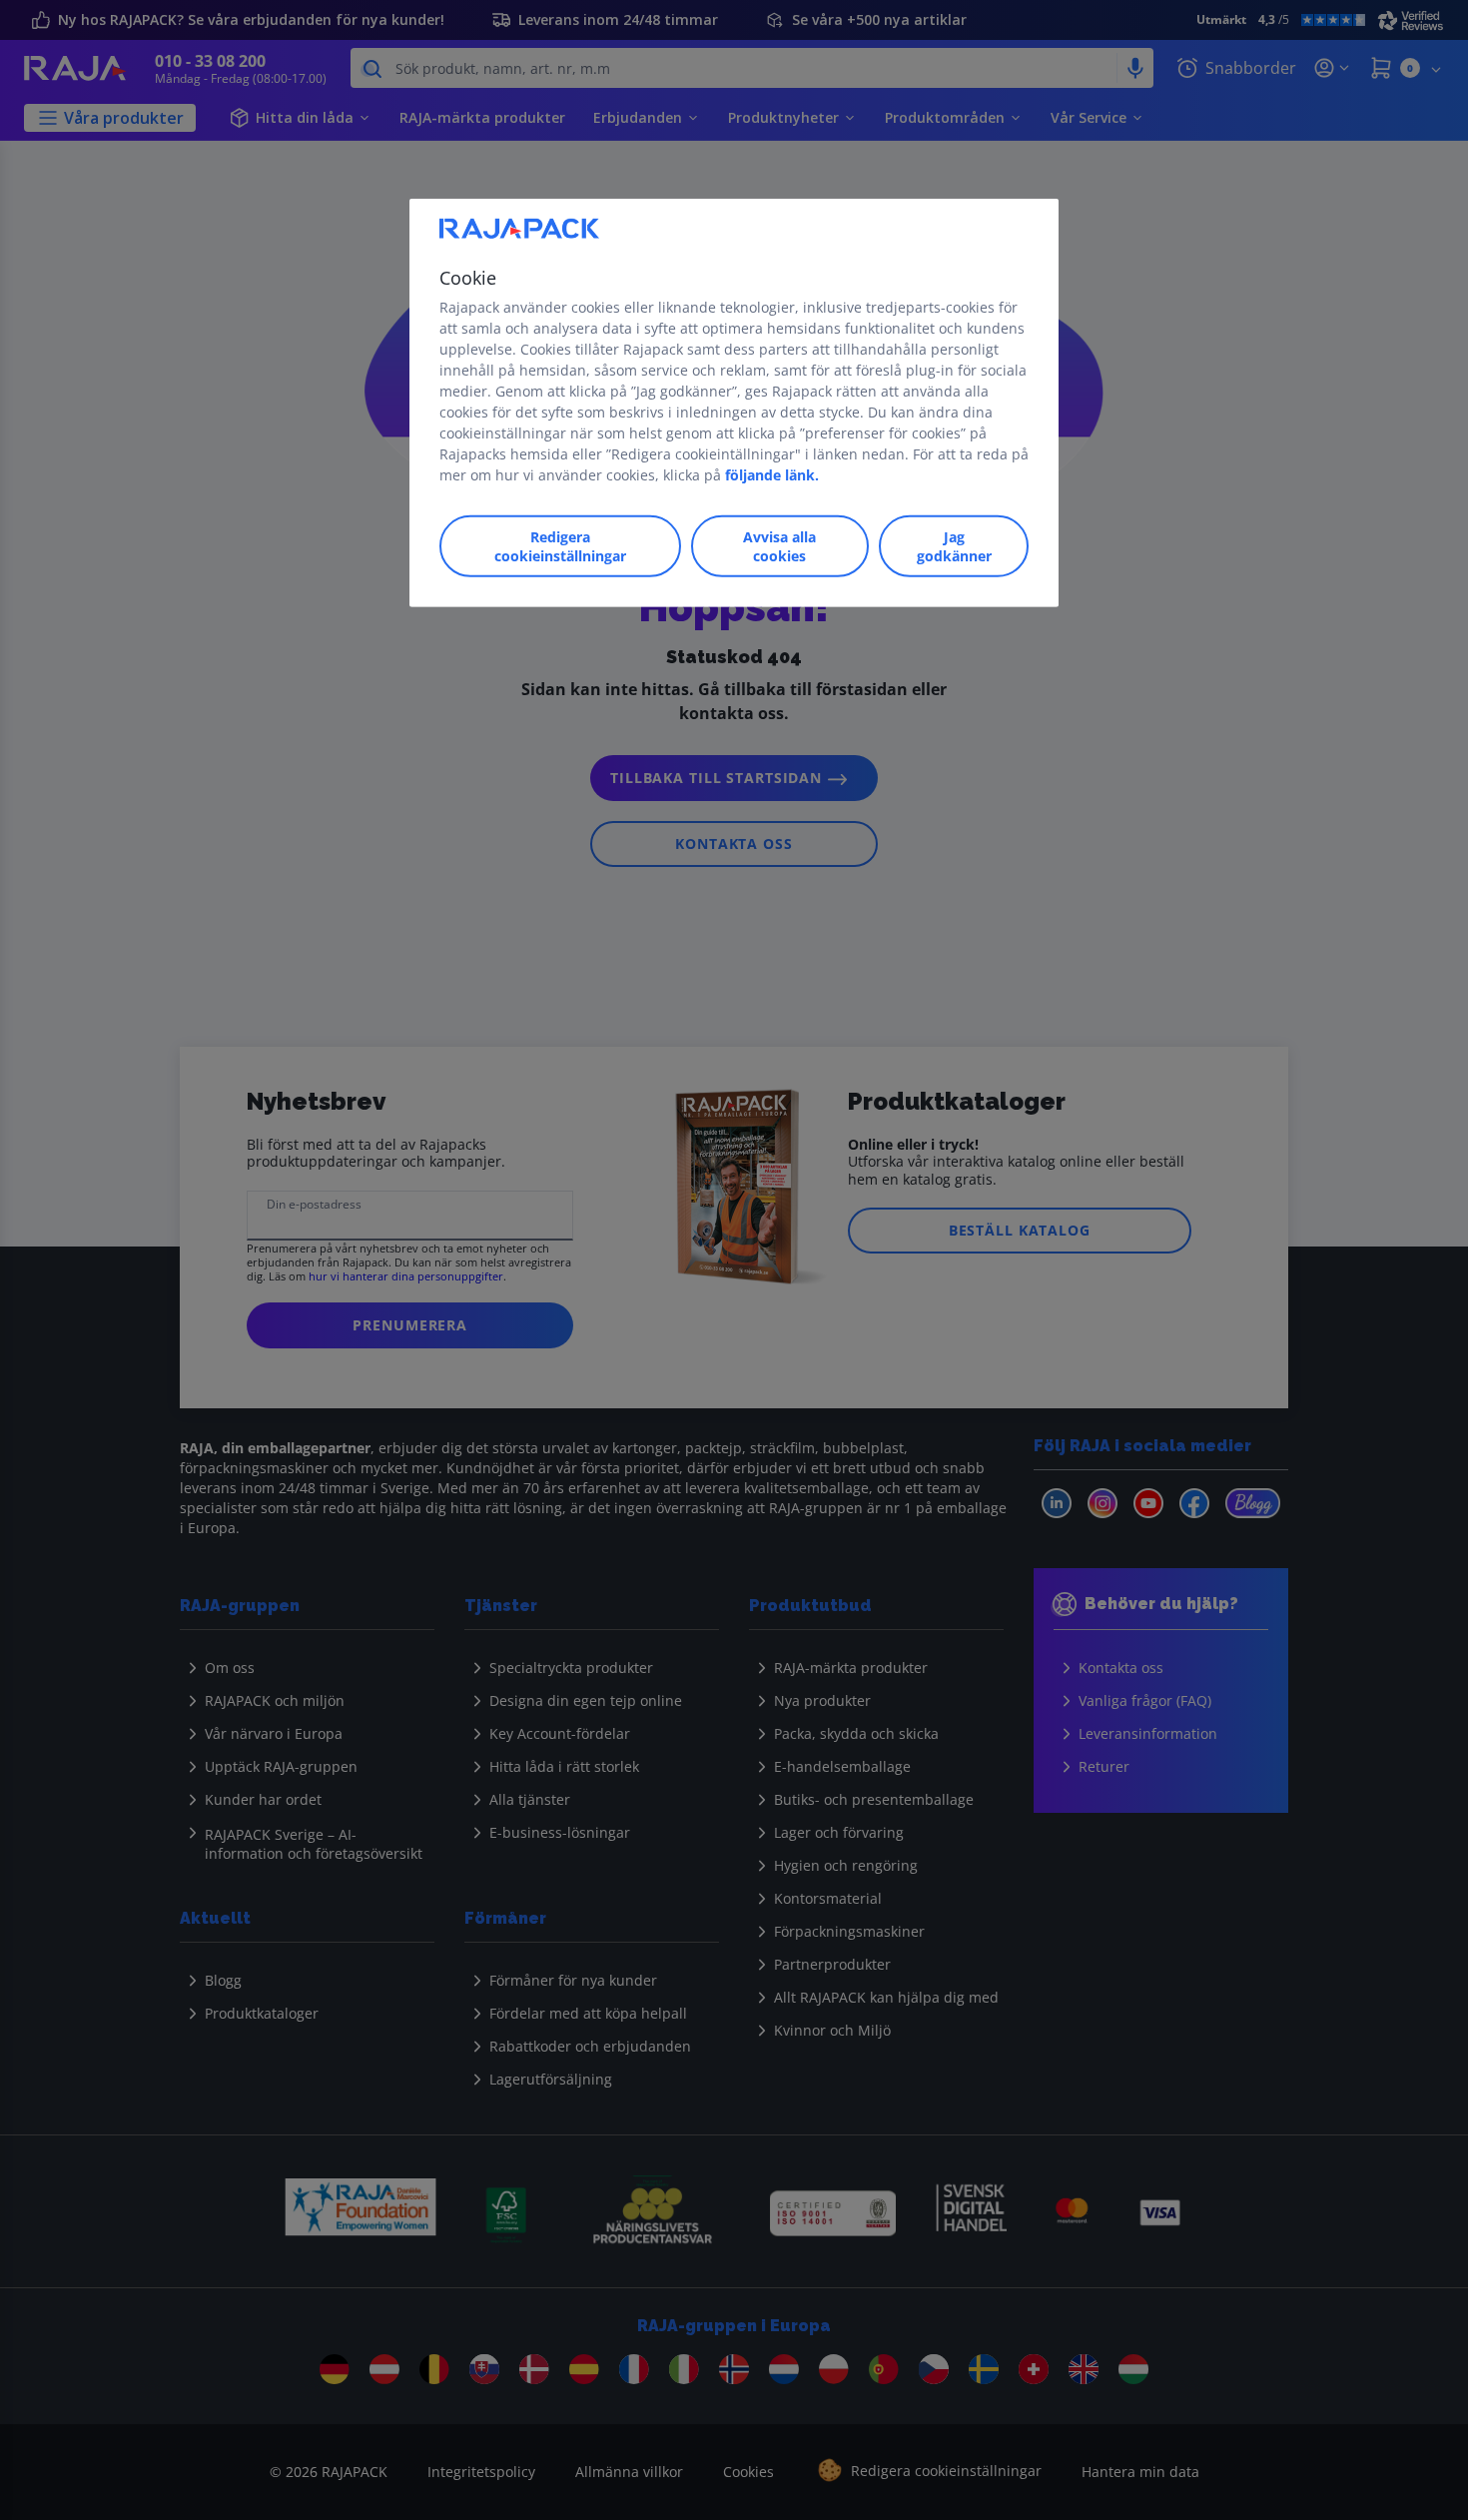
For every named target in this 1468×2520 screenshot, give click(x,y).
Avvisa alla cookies (779, 546)
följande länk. (772, 475)
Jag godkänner (954, 546)
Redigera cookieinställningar (560, 546)
